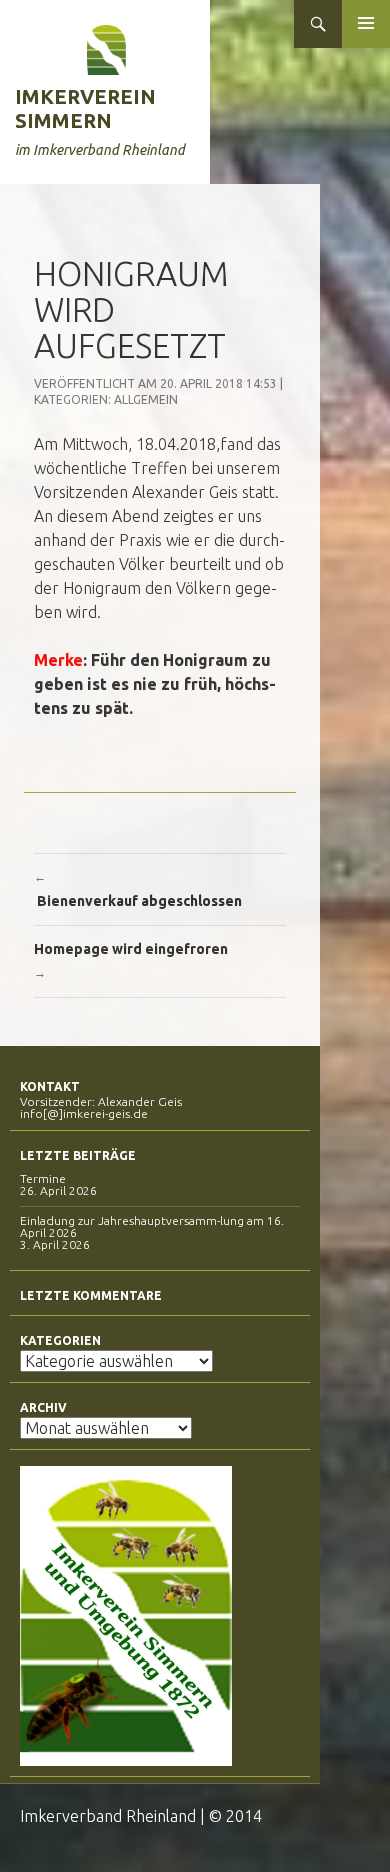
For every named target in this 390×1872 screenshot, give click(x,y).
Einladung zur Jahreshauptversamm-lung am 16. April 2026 (152, 1226)
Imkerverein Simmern (85, 108)
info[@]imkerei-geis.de (84, 1113)
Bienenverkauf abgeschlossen (138, 889)
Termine (43, 1178)
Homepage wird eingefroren (132, 960)
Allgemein (146, 399)
